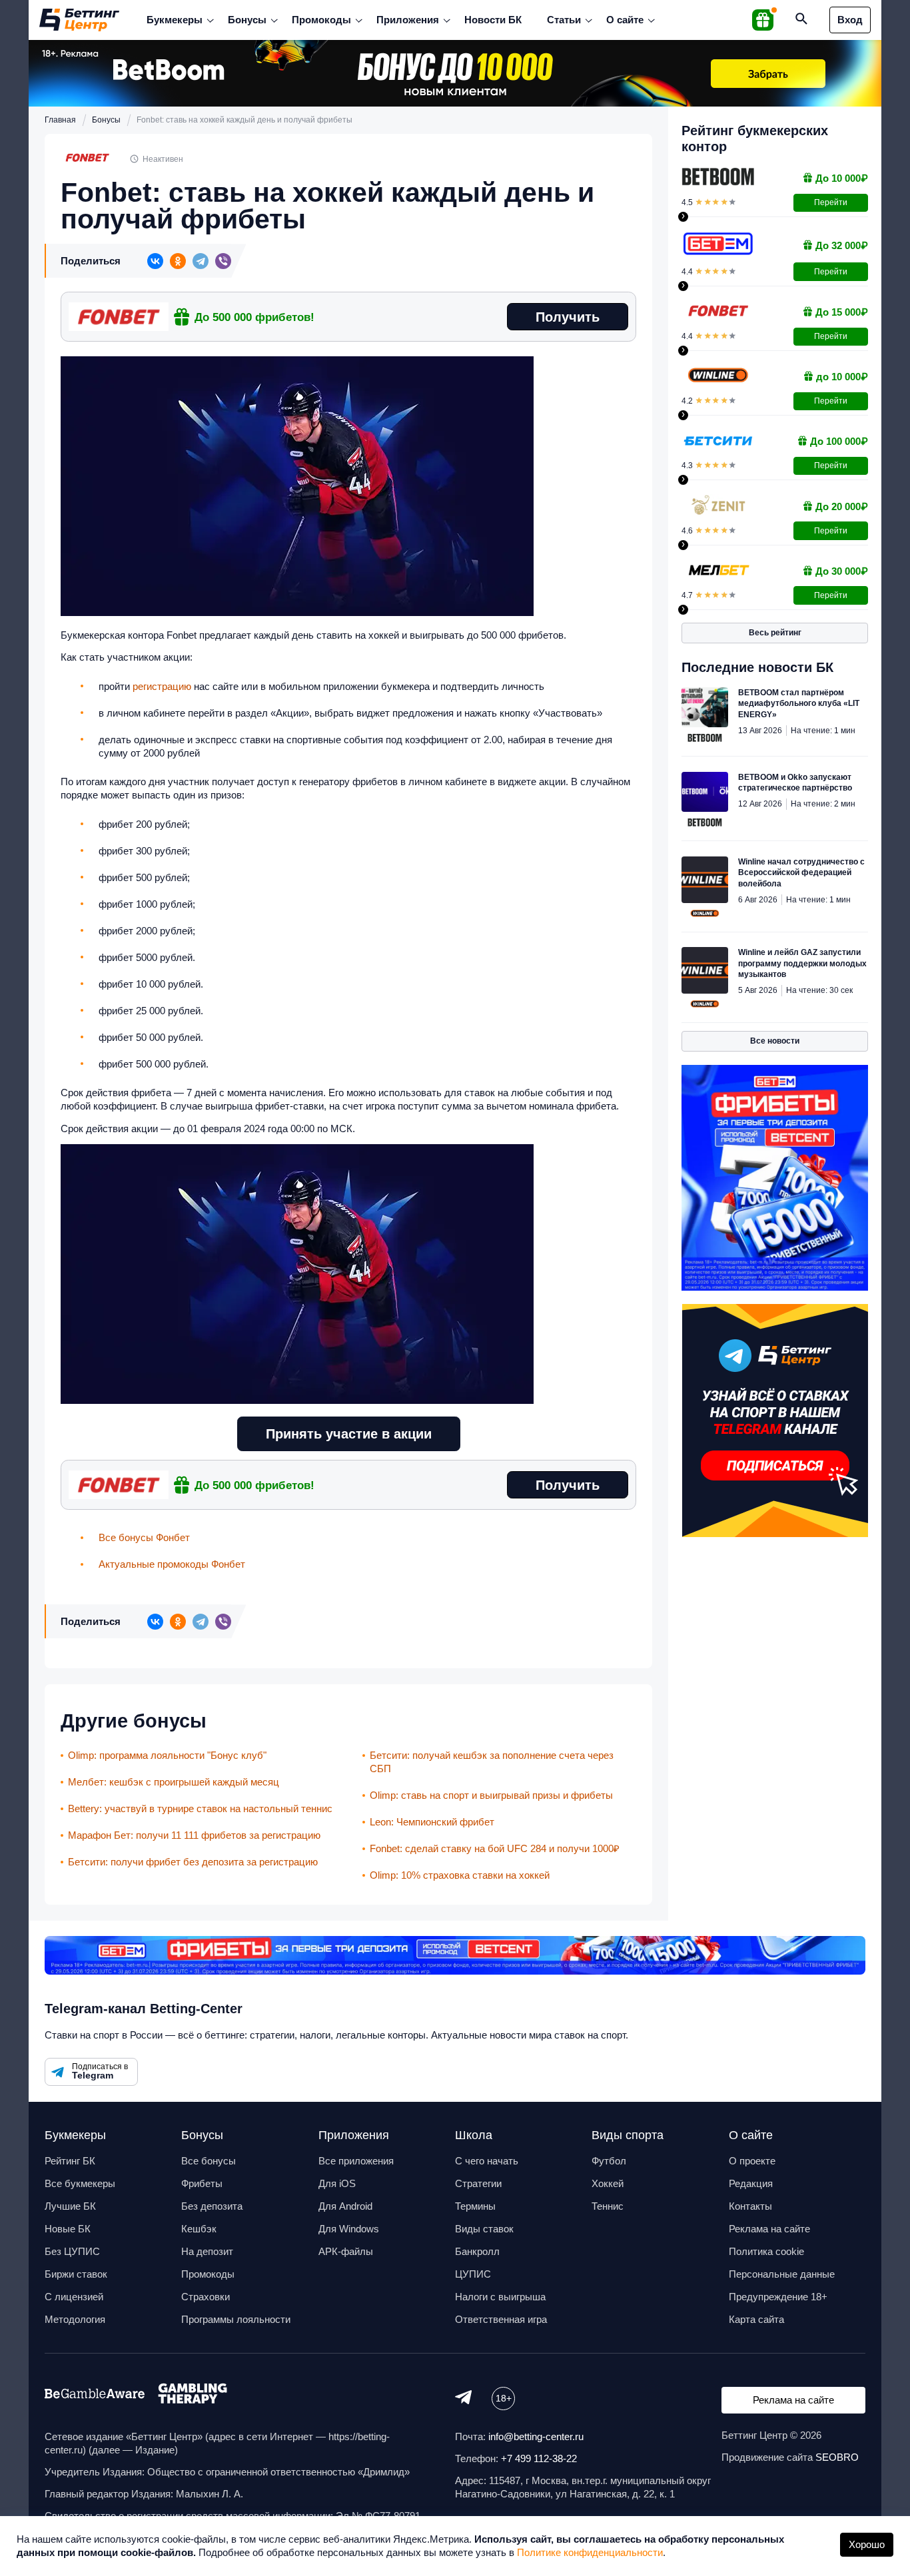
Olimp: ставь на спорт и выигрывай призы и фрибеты (491, 1795)
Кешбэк (199, 2229)
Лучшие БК (70, 2206)
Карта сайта (756, 2319)
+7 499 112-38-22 (539, 2458)
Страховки (206, 2297)
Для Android (345, 2206)
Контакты (750, 2206)
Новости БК (493, 20)
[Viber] (223, 261)
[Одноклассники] (178, 261)
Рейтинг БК (70, 2161)
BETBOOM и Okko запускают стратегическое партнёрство (795, 783)
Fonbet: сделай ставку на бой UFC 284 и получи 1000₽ (495, 1848)
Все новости (775, 1041)
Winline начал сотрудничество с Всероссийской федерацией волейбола (801, 873)
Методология (75, 2319)
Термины (475, 2206)
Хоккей (608, 2183)
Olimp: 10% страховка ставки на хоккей (460, 1875)
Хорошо (867, 2544)
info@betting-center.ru (536, 2436)
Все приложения (356, 2161)
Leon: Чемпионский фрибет (432, 1822)
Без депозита (212, 2206)
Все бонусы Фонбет (144, 1537)
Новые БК (68, 2229)
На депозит (207, 2251)
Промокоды (321, 20)
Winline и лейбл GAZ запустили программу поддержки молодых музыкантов (802, 963)
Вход (850, 20)
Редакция (751, 2183)
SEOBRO (837, 2457)
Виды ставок (484, 2229)
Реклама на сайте (769, 2229)
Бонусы (247, 20)
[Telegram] (201, 261)
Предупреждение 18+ (778, 2297)
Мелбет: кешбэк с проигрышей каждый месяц (174, 1782)
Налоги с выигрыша (500, 2297)
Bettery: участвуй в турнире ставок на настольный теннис (200, 1808)
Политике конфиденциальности (590, 2552)
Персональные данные (782, 2274)
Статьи (564, 20)
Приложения (408, 20)
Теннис (608, 2206)
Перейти (831, 202)
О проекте (752, 2161)
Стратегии (478, 2183)
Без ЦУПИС (72, 2251)
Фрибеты (202, 2183)
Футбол (609, 2161)
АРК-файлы (346, 2251)
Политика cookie (766, 2251)
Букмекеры (175, 20)
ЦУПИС (473, 2274)
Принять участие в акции (349, 1434)
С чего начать (487, 2161)
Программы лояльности (236, 2319)
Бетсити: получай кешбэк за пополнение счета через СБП (492, 1762)
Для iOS (337, 2183)
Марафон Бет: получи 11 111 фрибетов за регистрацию (194, 1835)
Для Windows (349, 2229)
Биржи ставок (76, 2274)
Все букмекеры (80, 2183)
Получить (568, 317)
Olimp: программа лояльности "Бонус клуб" (167, 1755)
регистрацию (162, 686)
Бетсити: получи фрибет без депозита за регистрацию (193, 1862)
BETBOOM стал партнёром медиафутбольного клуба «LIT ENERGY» (799, 704)
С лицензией (74, 2297)
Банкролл (477, 2251)
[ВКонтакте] (155, 261)
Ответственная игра (501, 2319)
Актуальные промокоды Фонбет (172, 1564)
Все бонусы (209, 2161)
